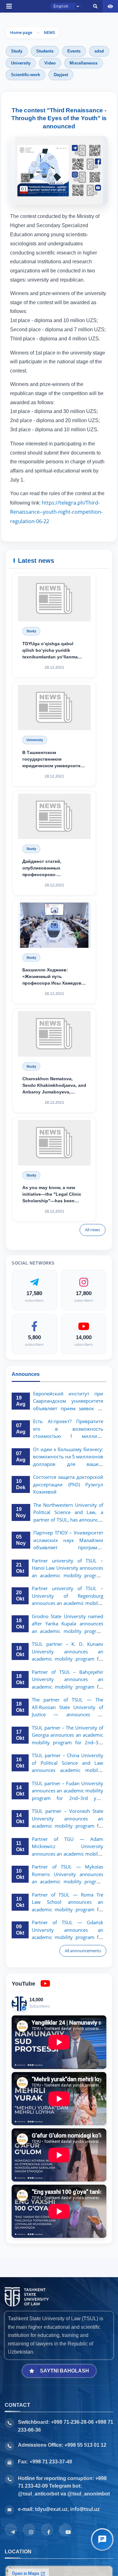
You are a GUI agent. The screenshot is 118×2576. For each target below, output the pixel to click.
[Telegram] (11, 2530)
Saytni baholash (65, 2371)
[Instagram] (29, 2530)
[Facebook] (47, 2530)
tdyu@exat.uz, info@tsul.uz (67, 2509)
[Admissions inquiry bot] (102, 2540)
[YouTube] (65, 2530)
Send (21, 357)
